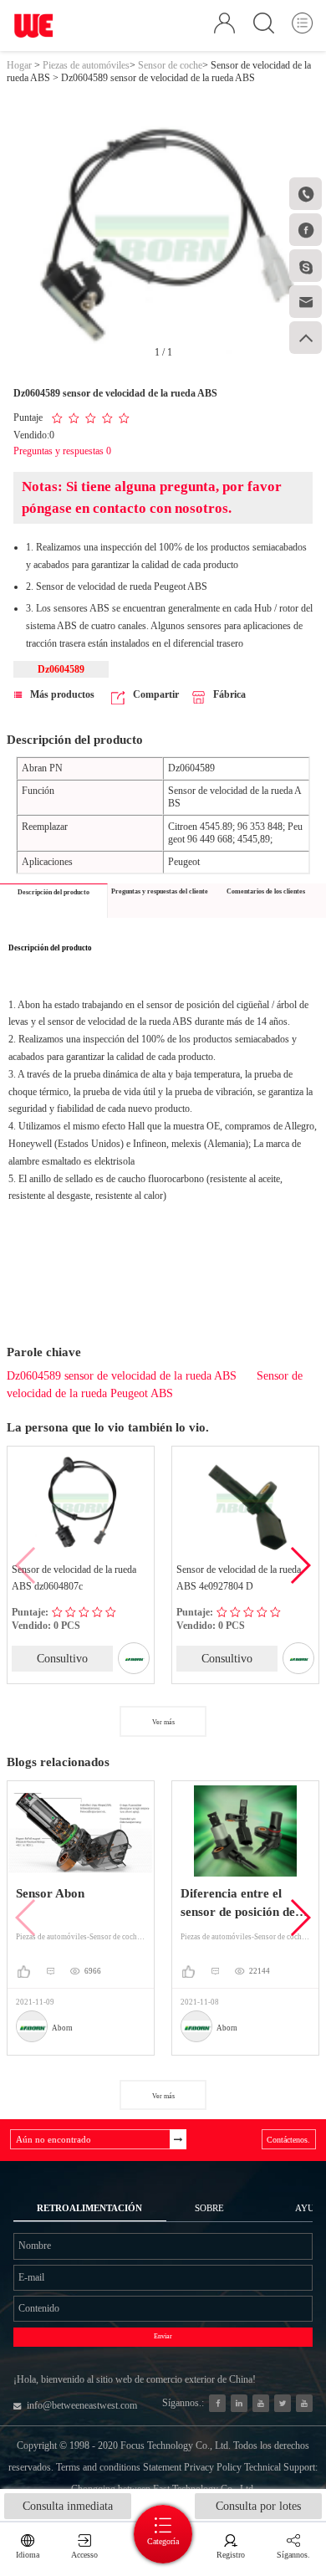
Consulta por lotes (258, 2506)
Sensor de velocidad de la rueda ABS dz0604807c (68, 1578)
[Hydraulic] (261, 2403)
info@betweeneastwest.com (82, 2405)
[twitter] (283, 2403)
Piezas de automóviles (86, 65)
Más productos (62, 694)
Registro (231, 2555)
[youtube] (305, 2403)
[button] (300, 1565)
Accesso (84, 2555)
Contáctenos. (288, 2140)
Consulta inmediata (68, 2506)
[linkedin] (239, 2403)
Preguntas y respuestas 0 (62, 451)
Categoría (163, 2541)
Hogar (19, 65)
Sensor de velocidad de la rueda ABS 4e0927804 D (233, 1578)
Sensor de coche (170, 65)
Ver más (163, 1722)
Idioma (28, 2555)
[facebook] (218, 2403)
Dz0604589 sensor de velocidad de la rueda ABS (122, 1376)
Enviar (163, 2336)
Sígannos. (293, 2555)
